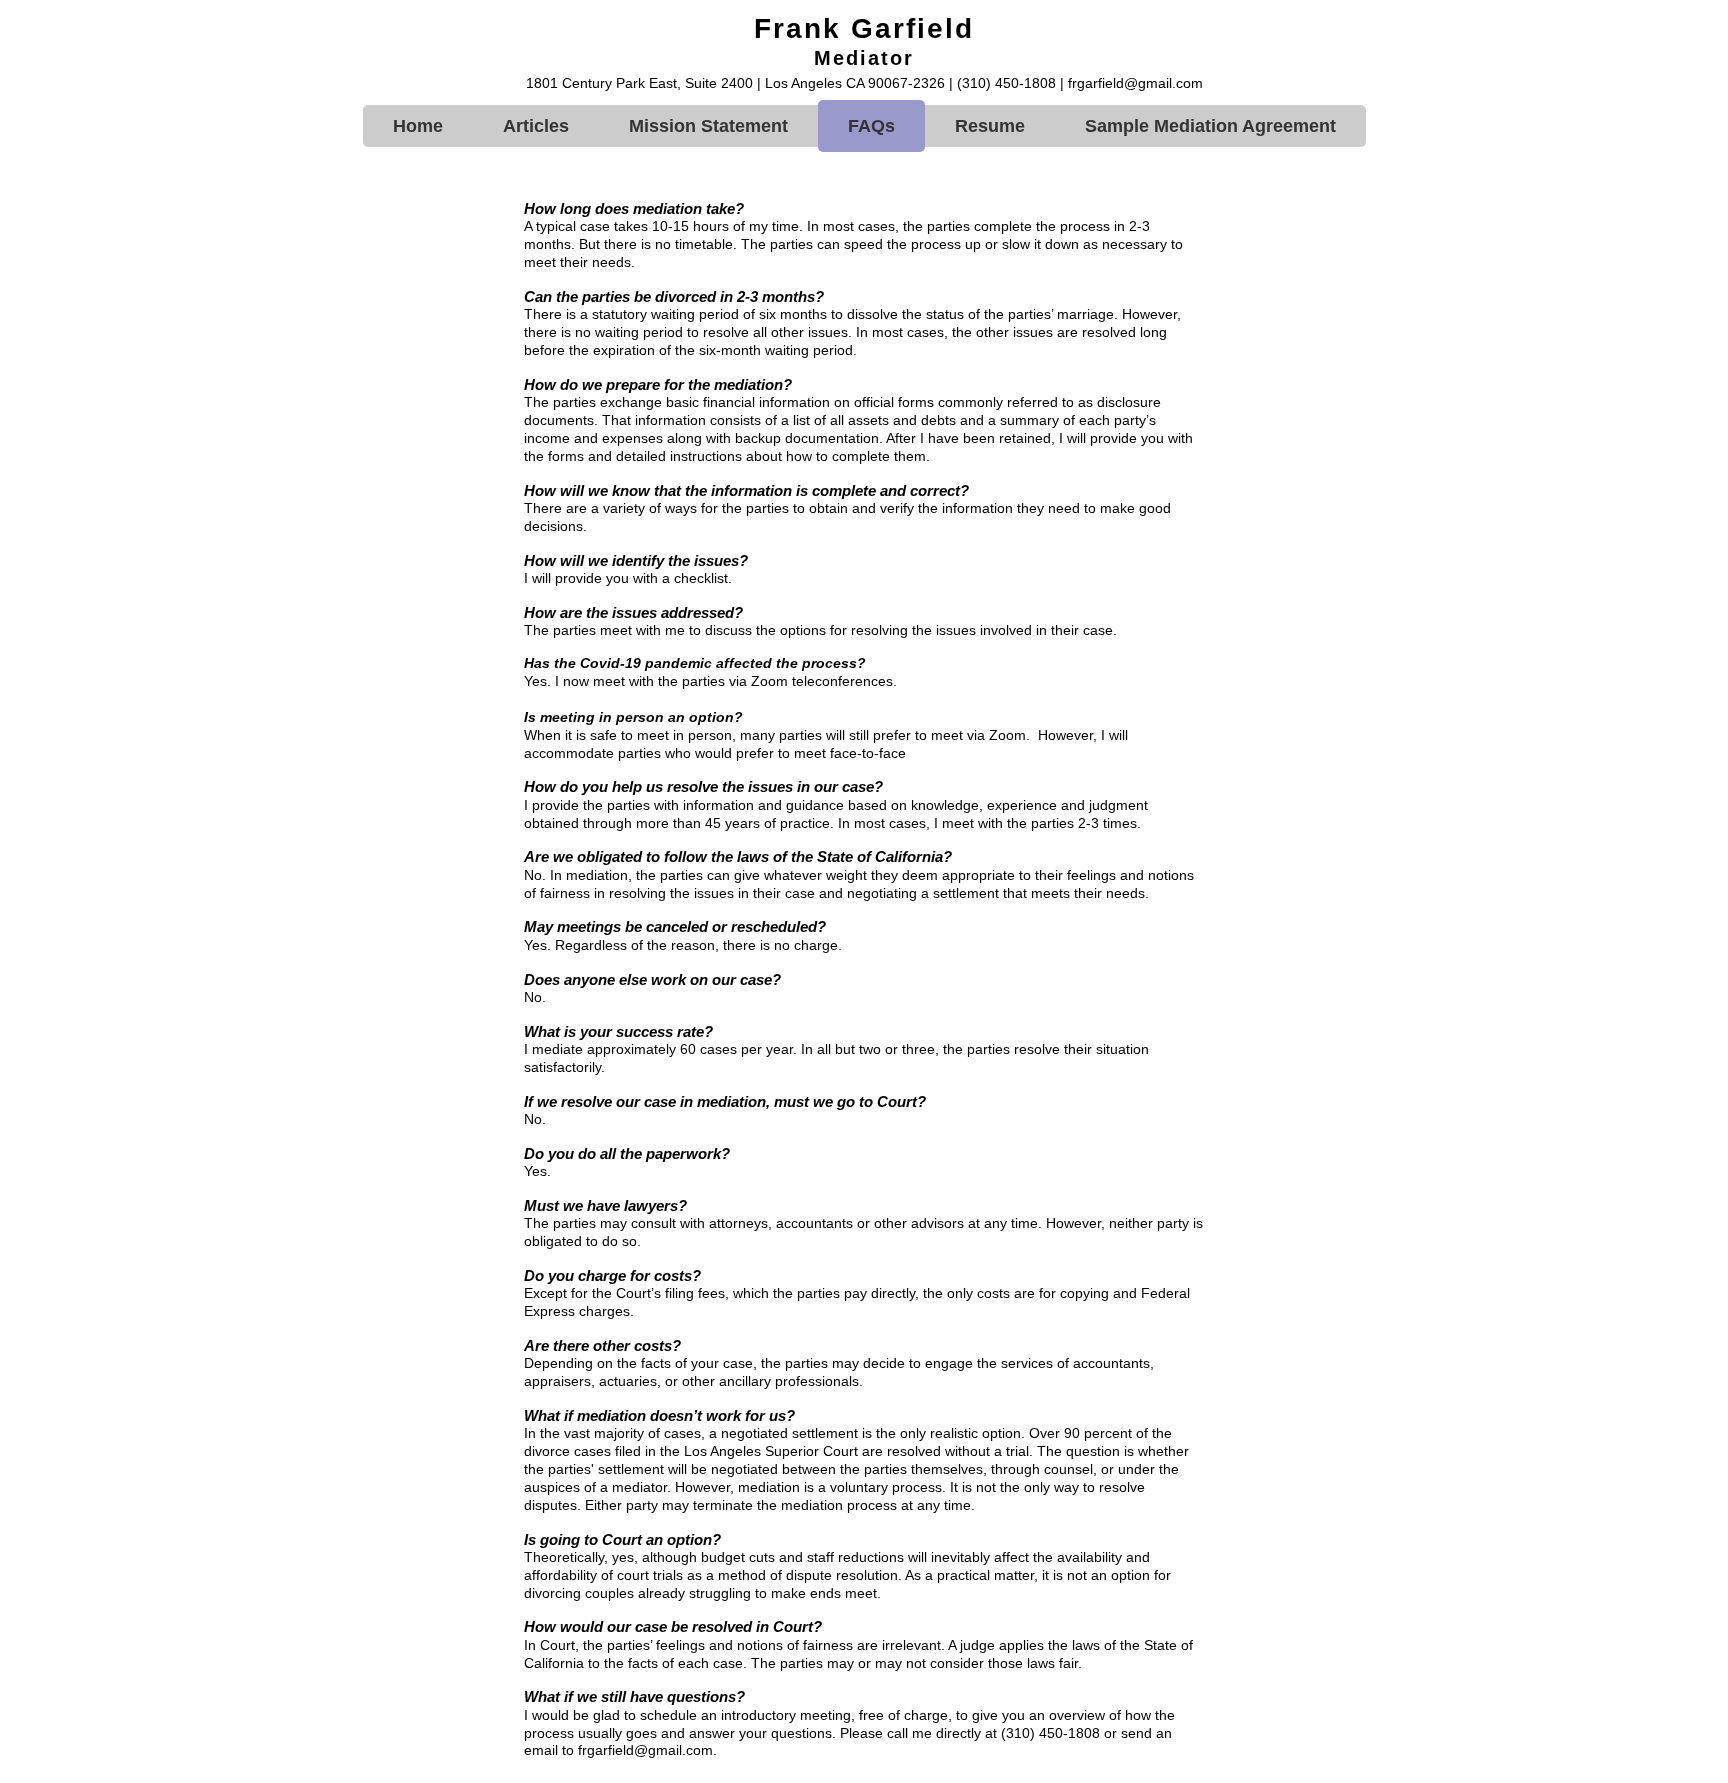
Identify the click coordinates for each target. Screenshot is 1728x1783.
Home (418, 126)
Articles (536, 126)
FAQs (871, 126)
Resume (990, 126)
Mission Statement (708, 126)
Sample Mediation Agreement (1210, 126)
